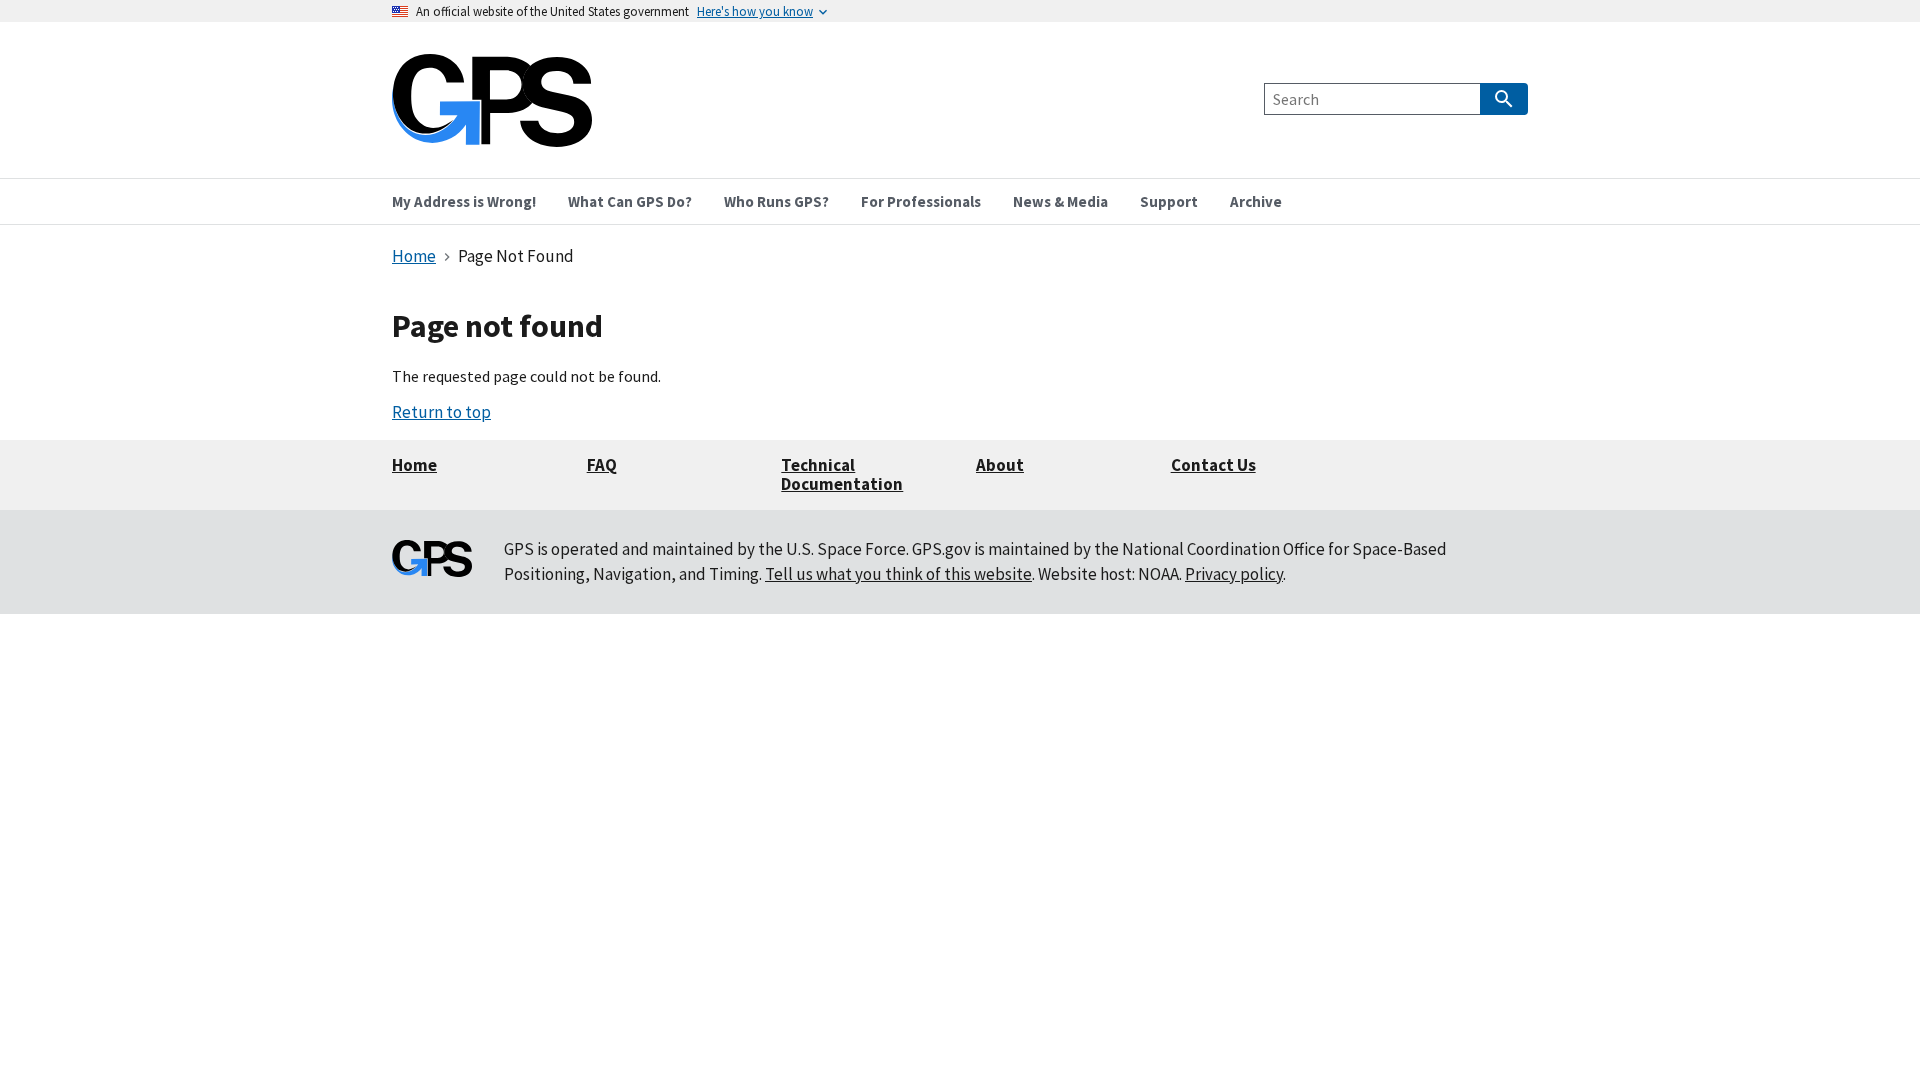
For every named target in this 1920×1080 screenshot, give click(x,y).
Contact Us (1213, 465)
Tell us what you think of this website (898, 574)
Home (414, 465)
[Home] (492, 134)
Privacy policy (1234, 574)
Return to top (441, 412)
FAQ (602, 465)
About (1000, 465)
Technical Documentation (842, 474)
